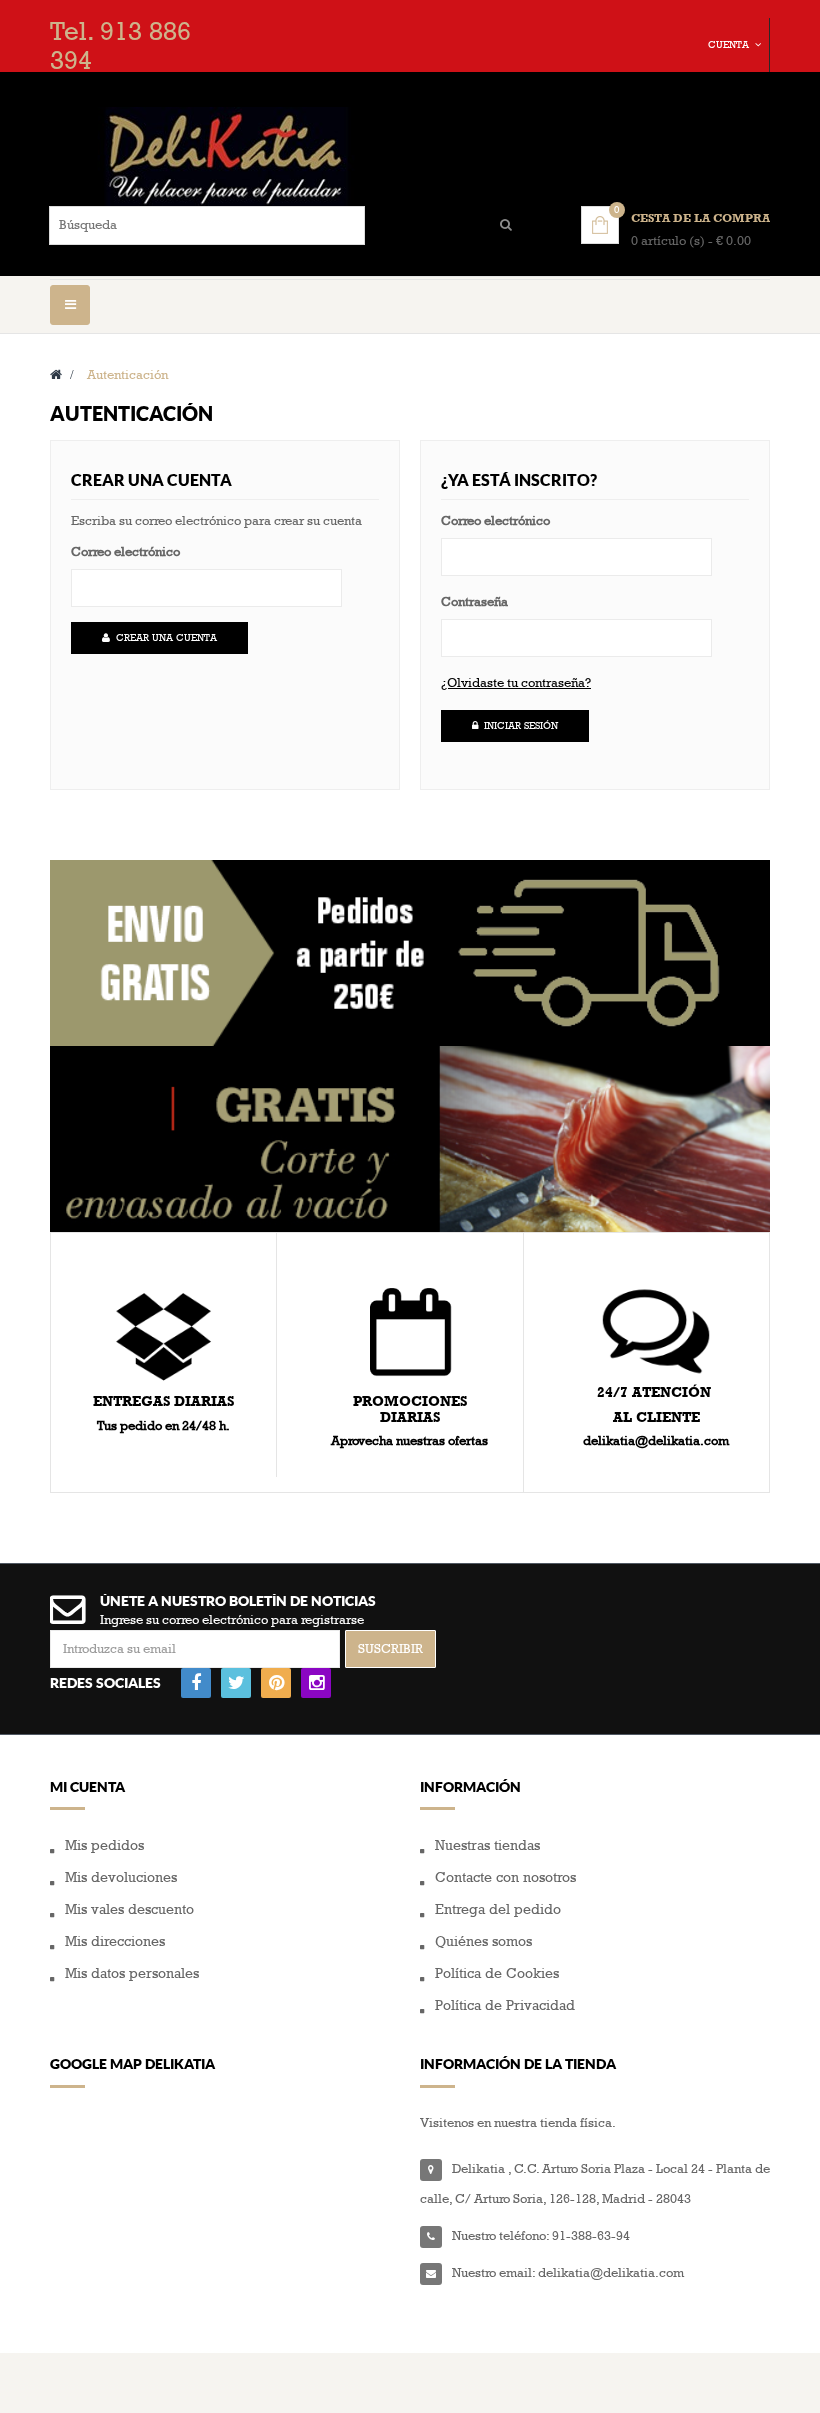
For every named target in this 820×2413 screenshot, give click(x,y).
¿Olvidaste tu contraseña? (516, 683)
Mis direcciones (115, 1941)
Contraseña (474, 602)
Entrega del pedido (498, 1909)
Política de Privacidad (505, 2005)
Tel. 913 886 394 (120, 47)
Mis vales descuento (129, 1909)
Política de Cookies (497, 1973)
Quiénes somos (483, 1941)
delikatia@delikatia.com (611, 2273)
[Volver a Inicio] (56, 375)
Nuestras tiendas (487, 1845)
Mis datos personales (132, 1973)
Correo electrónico (125, 552)
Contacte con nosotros (505, 1877)
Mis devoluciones (121, 1877)
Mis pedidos (104, 1845)
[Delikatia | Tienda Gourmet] (410, 156)
